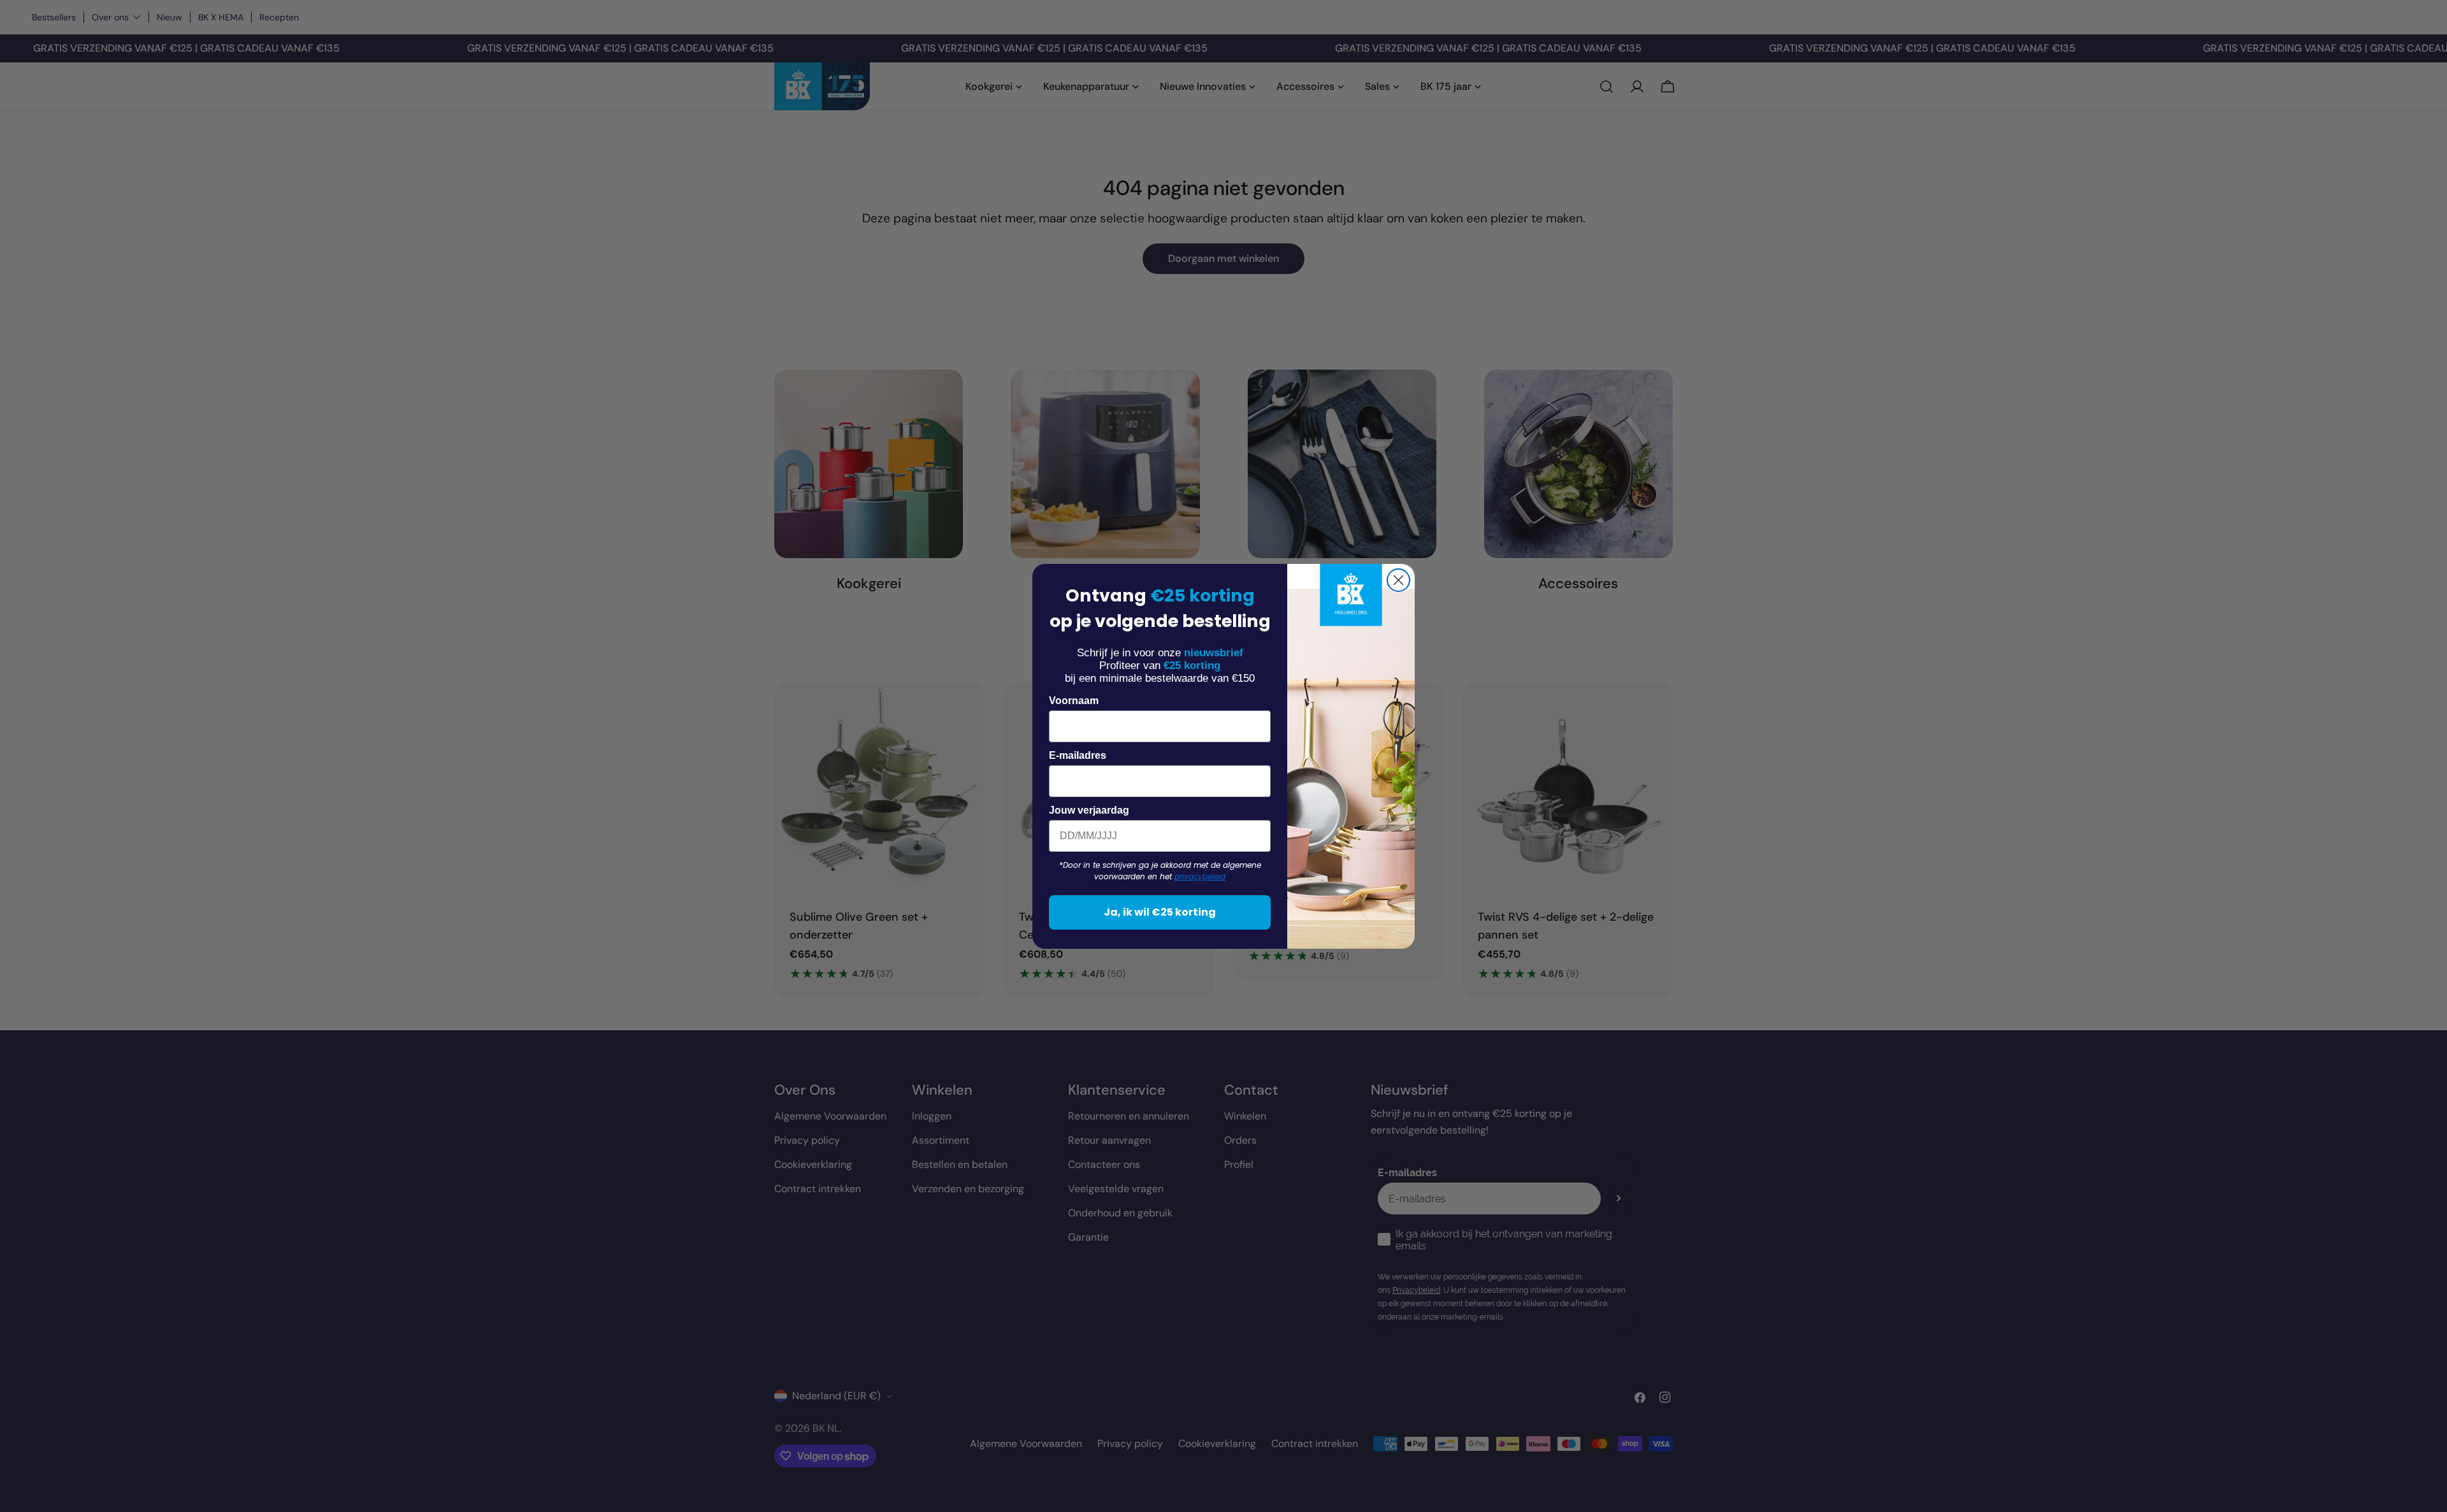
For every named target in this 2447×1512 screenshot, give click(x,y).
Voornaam (1074, 701)
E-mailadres (1078, 755)
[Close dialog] (1398, 580)
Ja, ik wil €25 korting (1160, 912)
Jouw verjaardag (1089, 810)
